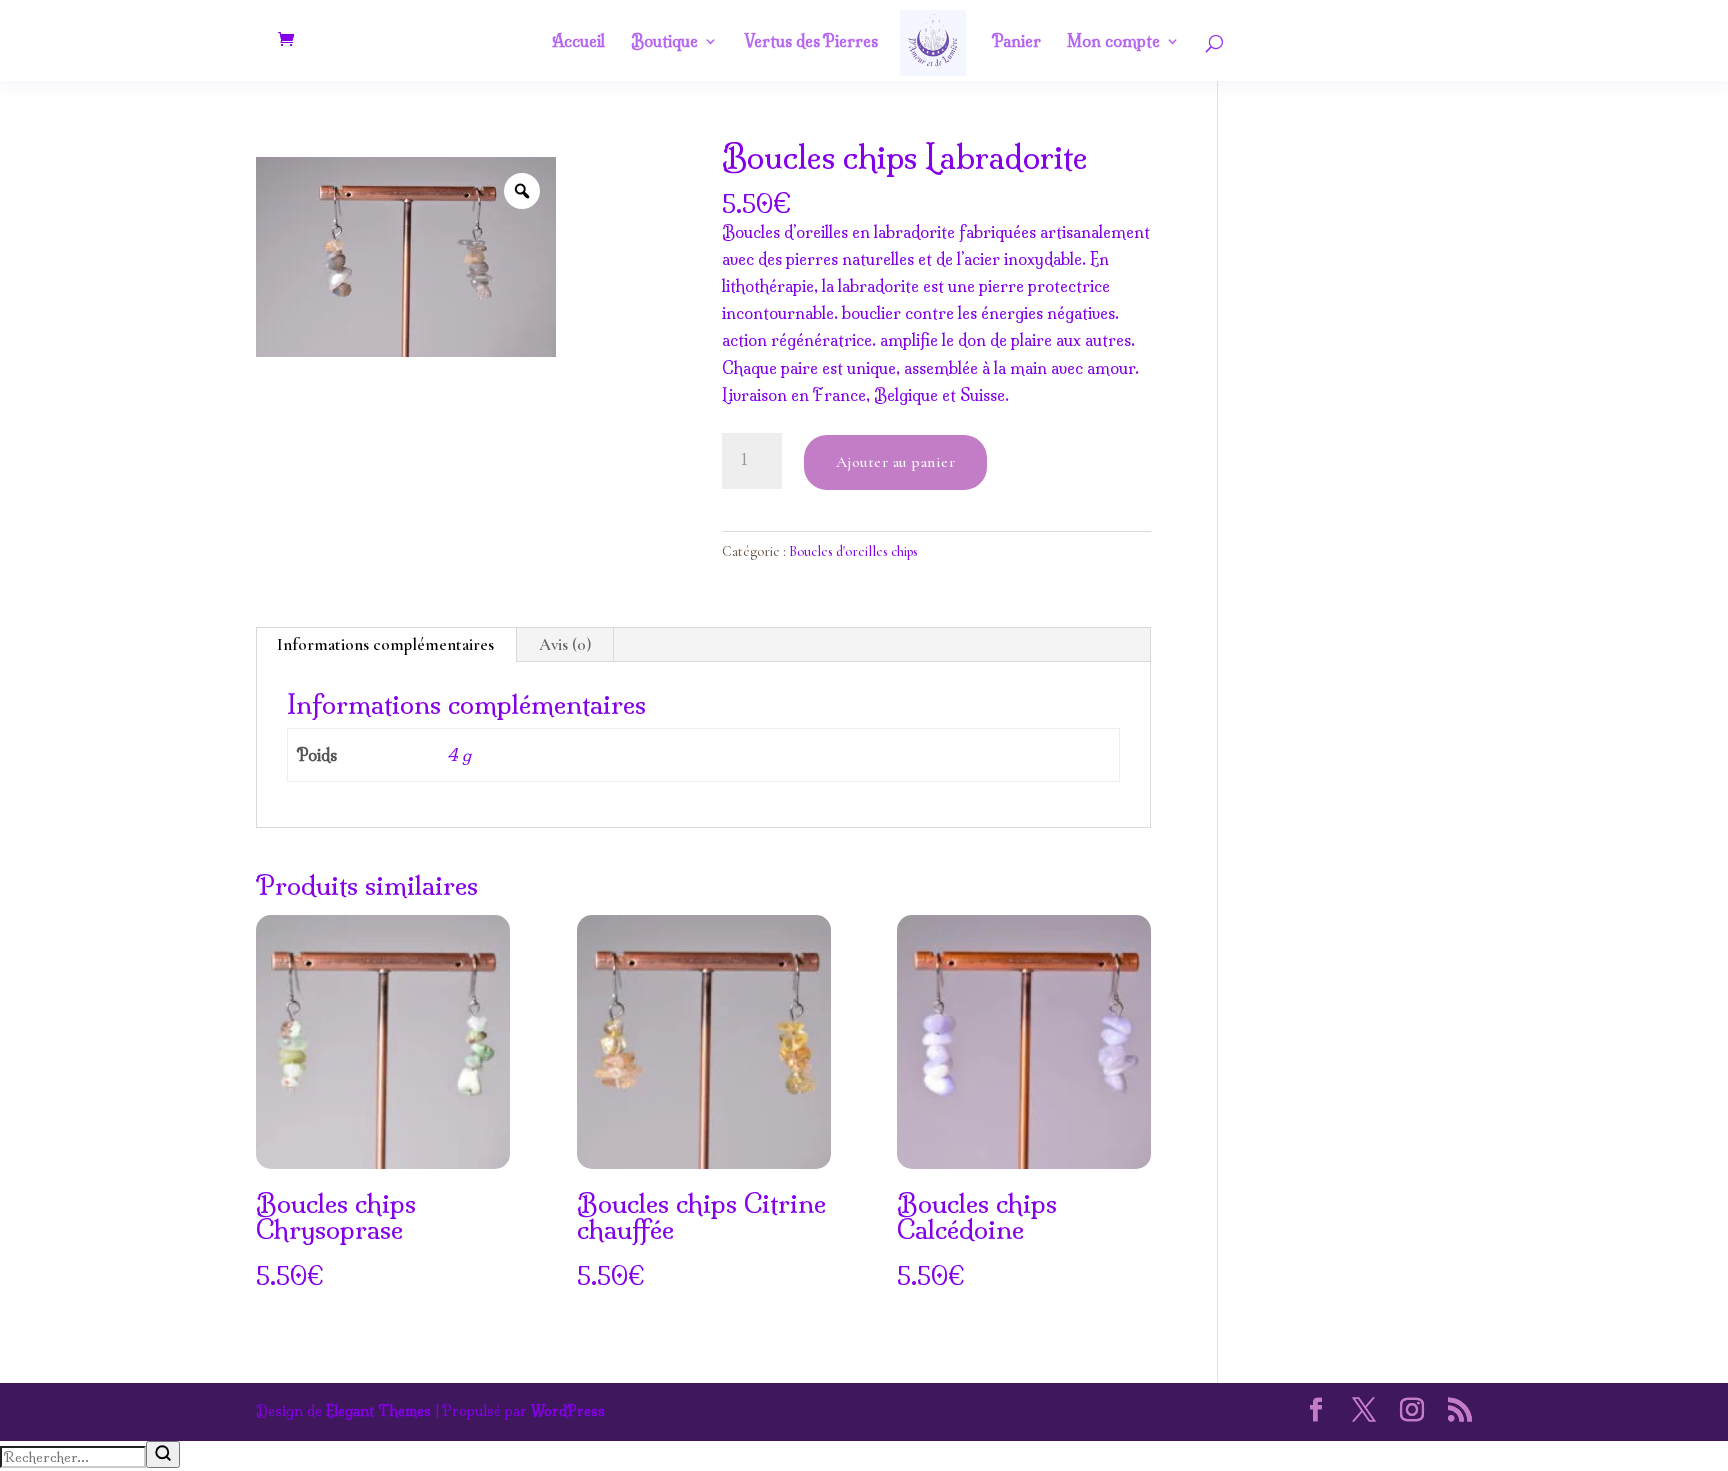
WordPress (568, 1411)
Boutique (664, 42)
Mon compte (1113, 42)
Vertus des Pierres (811, 42)
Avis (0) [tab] (565, 644)
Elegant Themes (378, 1411)
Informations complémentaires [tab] (385, 644)
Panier (1016, 42)
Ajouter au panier (896, 462)
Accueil (578, 42)
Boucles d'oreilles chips (853, 551)
